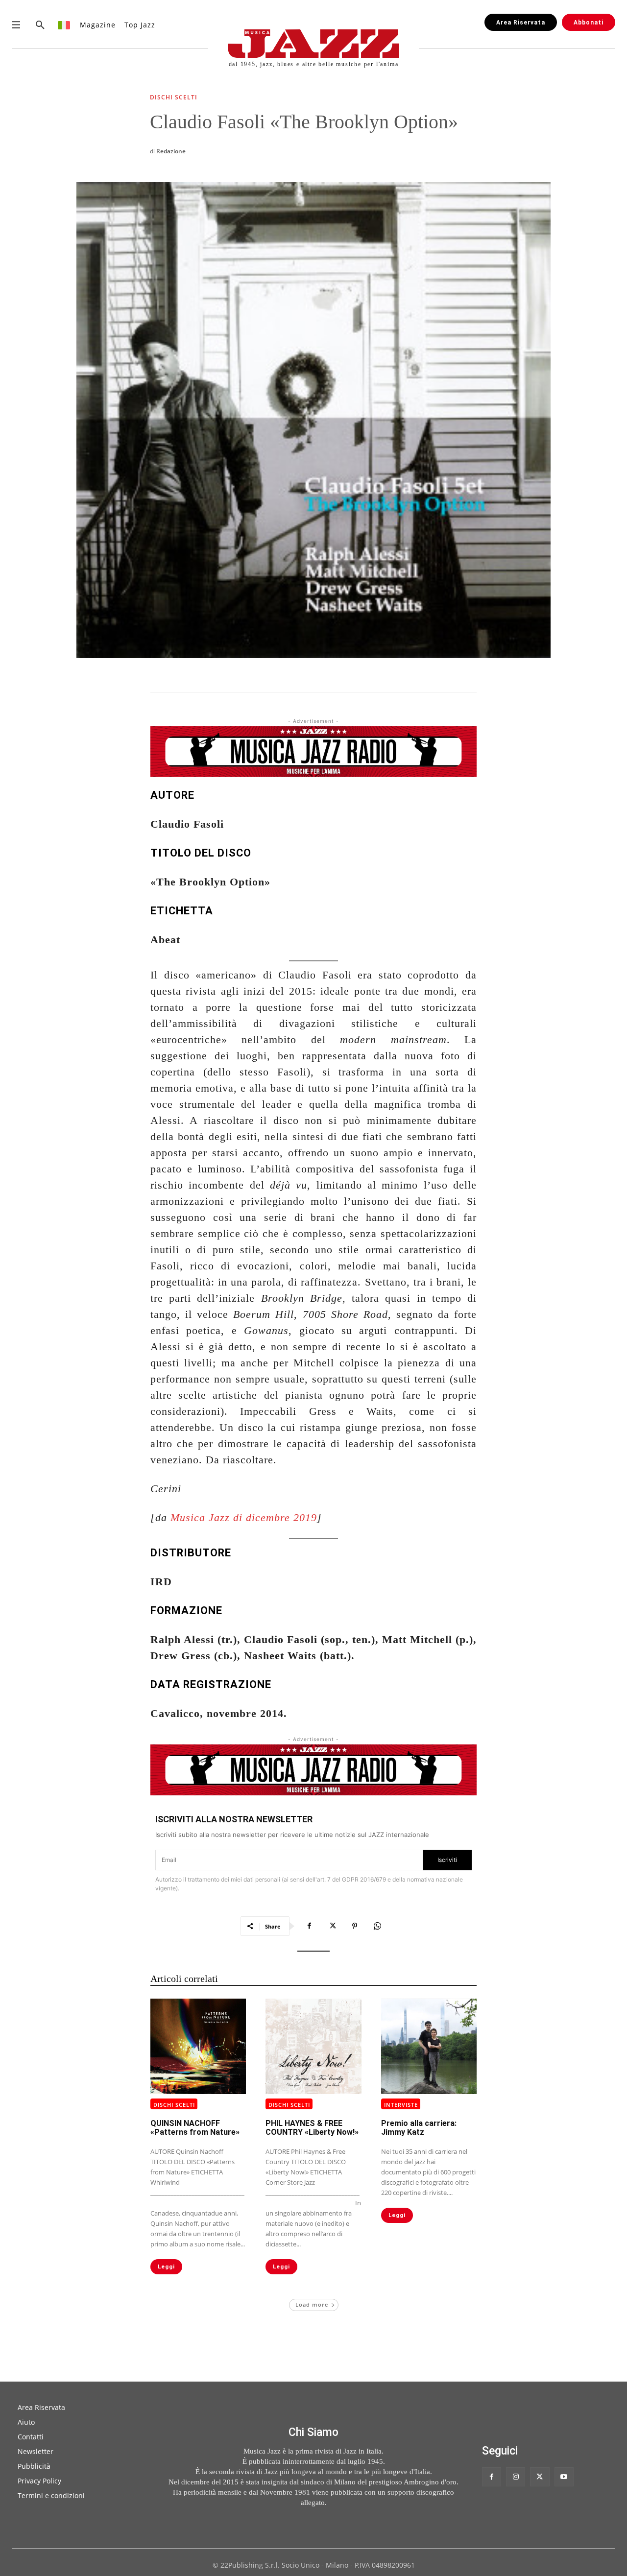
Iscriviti (447, 1860)
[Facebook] (310, 1926)
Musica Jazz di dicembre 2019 (244, 1517)
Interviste (401, 2105)
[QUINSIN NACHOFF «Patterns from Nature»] (198, 2046)
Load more (312, 2304)
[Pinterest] (355, 1926)
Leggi (166, 2267)
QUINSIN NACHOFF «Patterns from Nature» (195, 2128)
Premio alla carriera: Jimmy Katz (419, 2128)
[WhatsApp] (377, 1926)
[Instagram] (516, 2477)
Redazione (171, 151)
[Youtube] (564, 2477)
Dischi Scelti (174, 98)
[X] (332, 1926)
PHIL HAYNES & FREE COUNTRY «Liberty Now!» (312, 2128)
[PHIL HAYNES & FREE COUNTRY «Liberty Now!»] (313, 2046)
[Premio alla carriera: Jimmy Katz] (429, 2046)
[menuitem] (64, 25)
